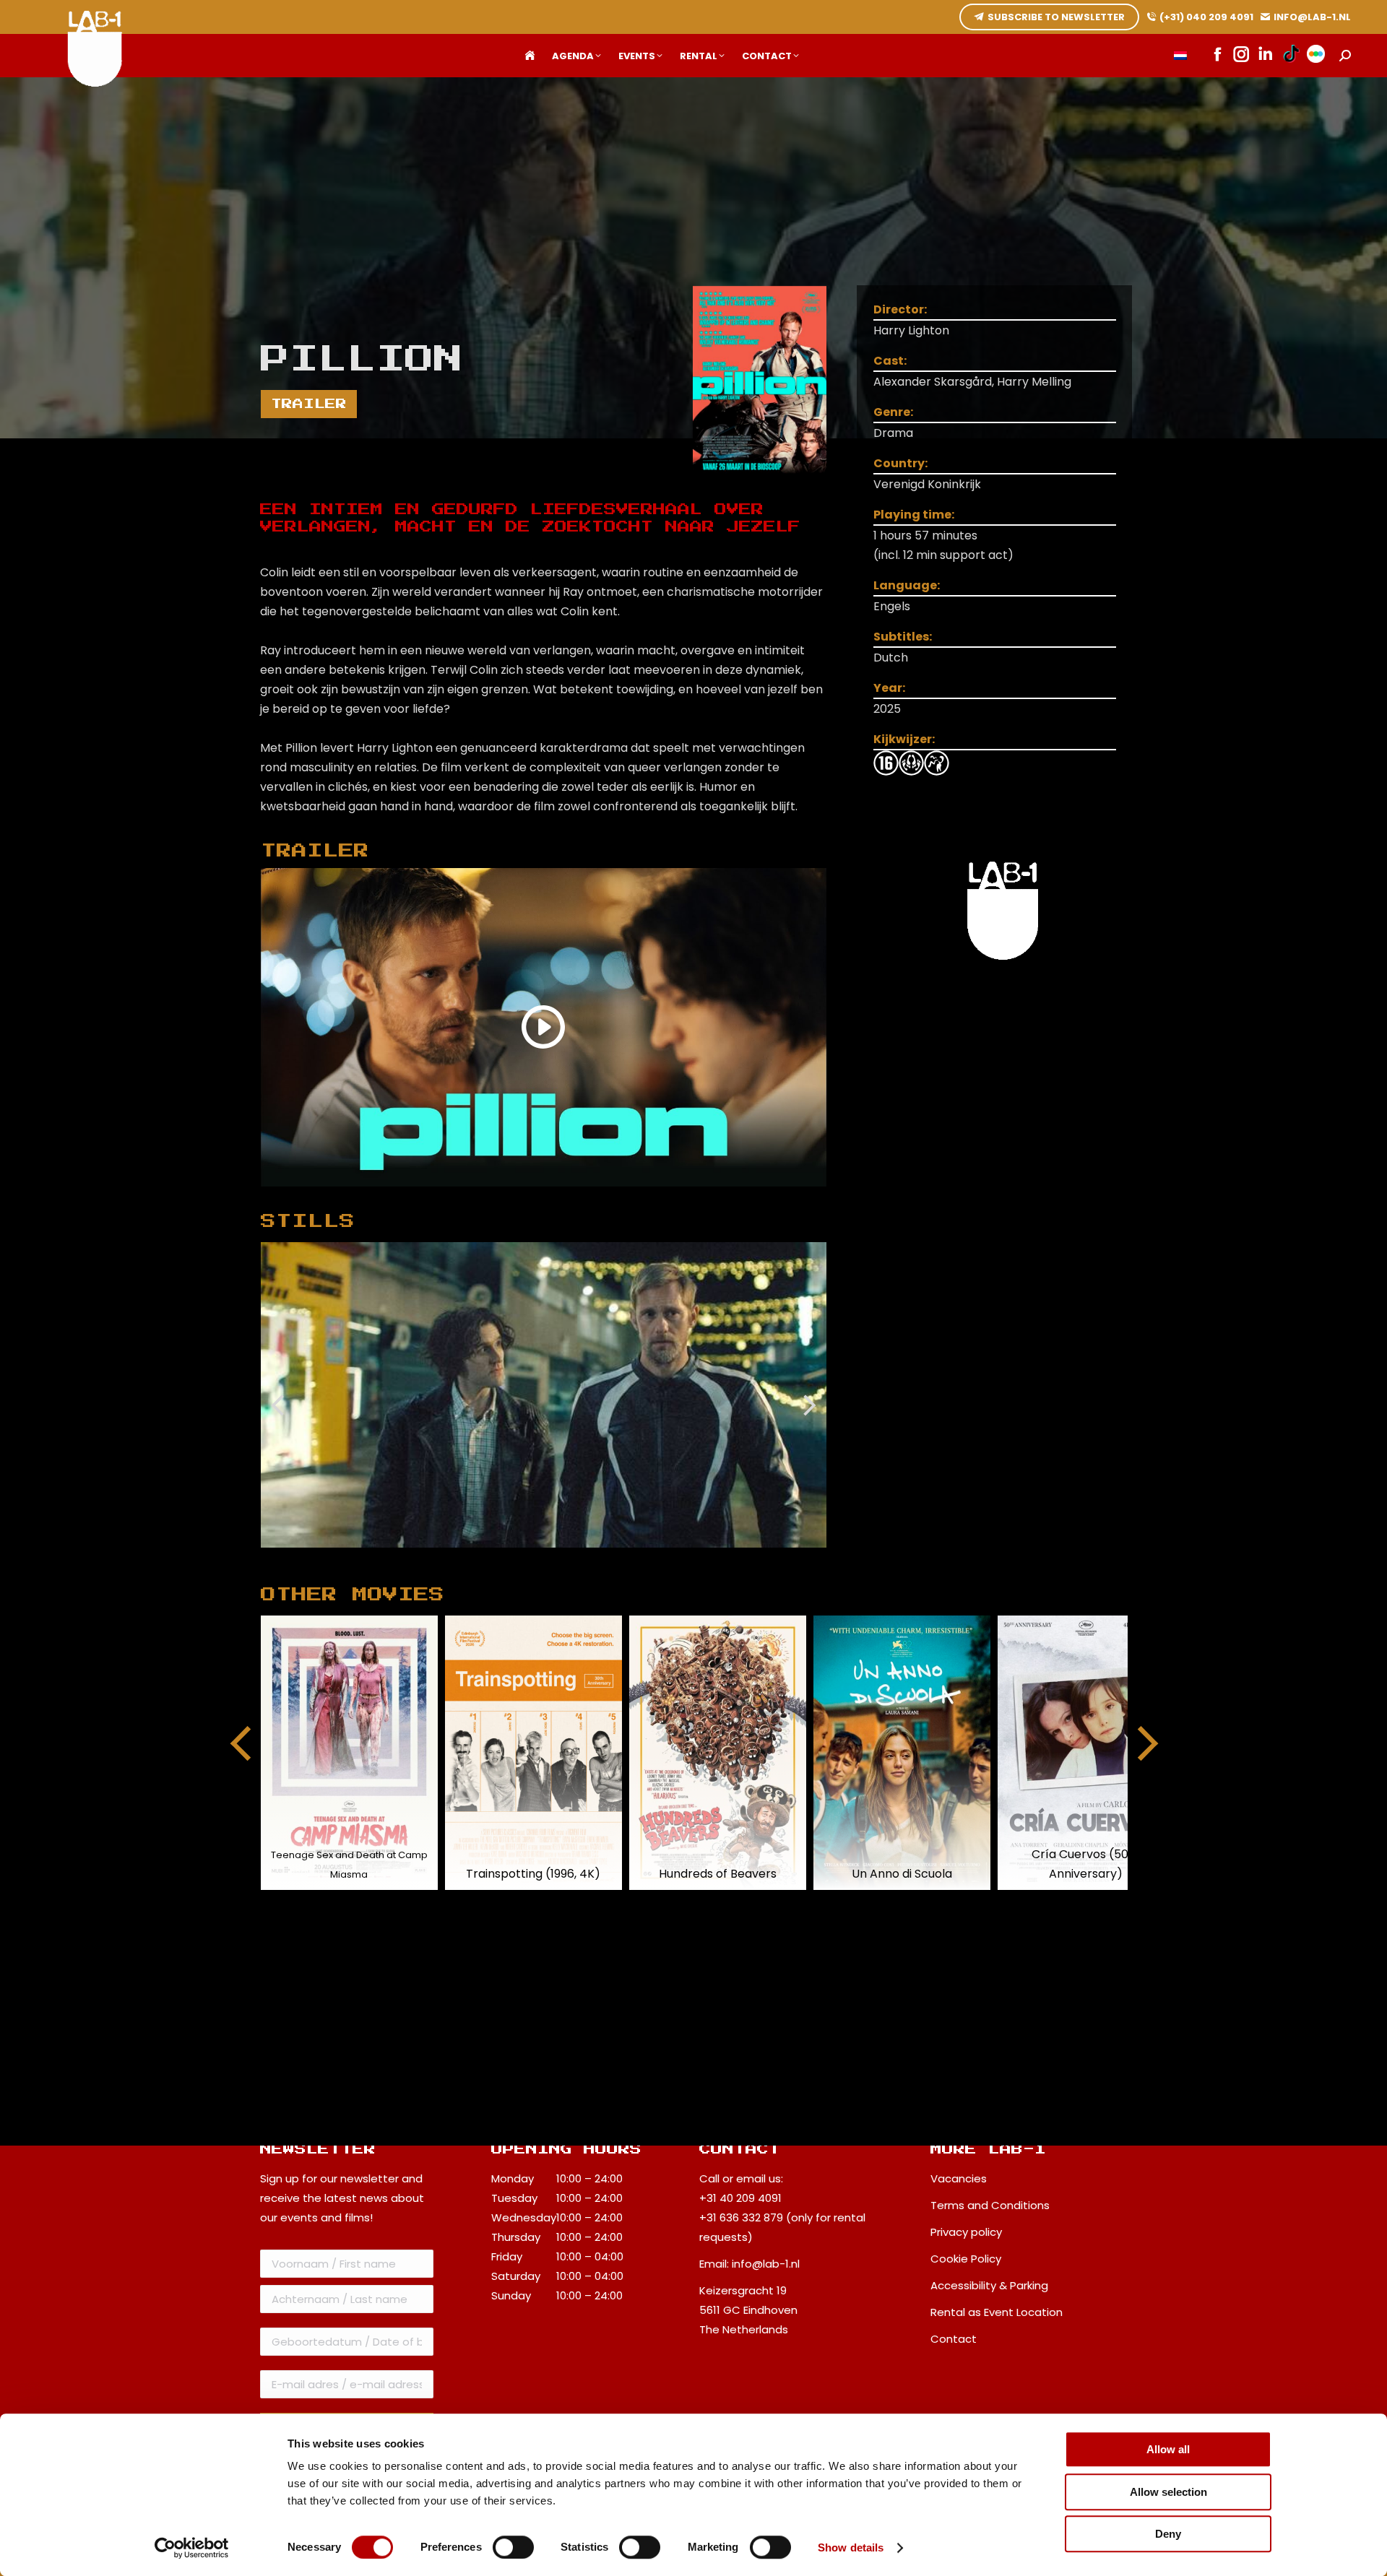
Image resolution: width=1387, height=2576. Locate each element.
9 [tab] (612, 1558)
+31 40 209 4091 (740, 2198)
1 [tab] (438, 1558)
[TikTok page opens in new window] (1291, 56)
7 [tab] (569, 1558)
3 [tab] (482, 1558)
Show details (851, 2547)
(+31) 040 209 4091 (1206, 17)
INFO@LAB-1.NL (1312, 17)
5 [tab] (525, 1558)
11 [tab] (655, 1558)
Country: (900, 463)
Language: (907, 585)
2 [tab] (460, 1558)
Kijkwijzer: (904, 739)
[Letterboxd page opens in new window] (1316, 56)
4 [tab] (504, 1558)
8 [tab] (590, 1558)
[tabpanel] (544, 1395)
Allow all (1168, 2449)
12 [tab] (677, 1558)
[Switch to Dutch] (1180, 56)
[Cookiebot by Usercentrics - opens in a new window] (192, 2548)
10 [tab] (634, 1558)
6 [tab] (547, 1558)
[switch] (513, 2547)
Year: (889, 688)
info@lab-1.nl (766, 2264)
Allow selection (1168, 2492)
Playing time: (914, 515)
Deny (1168, 2534)
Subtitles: (903, 637)
